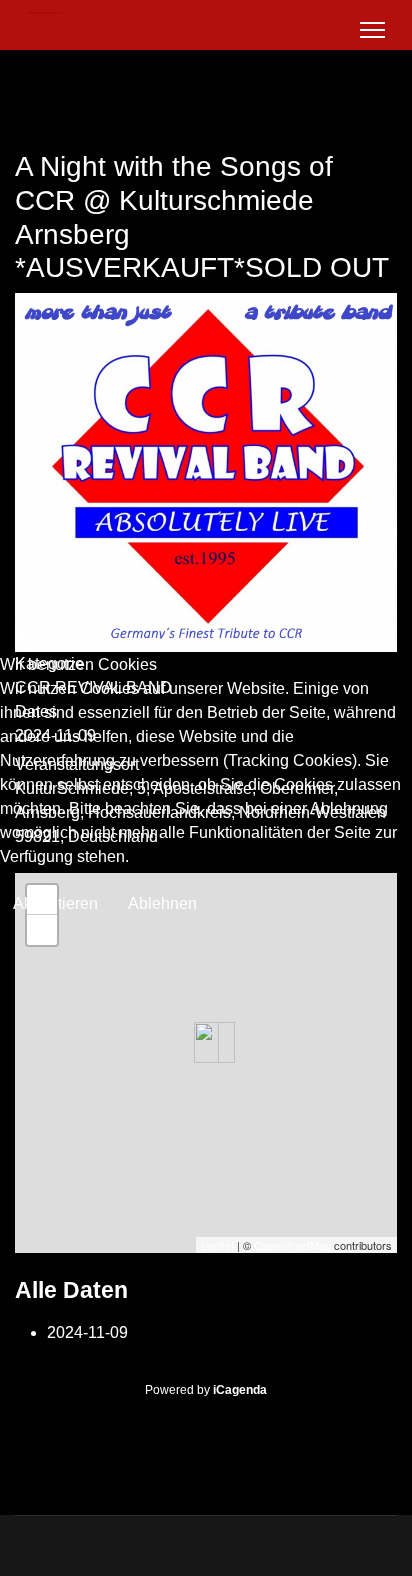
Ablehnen (162, 903)
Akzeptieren (55, 903)
